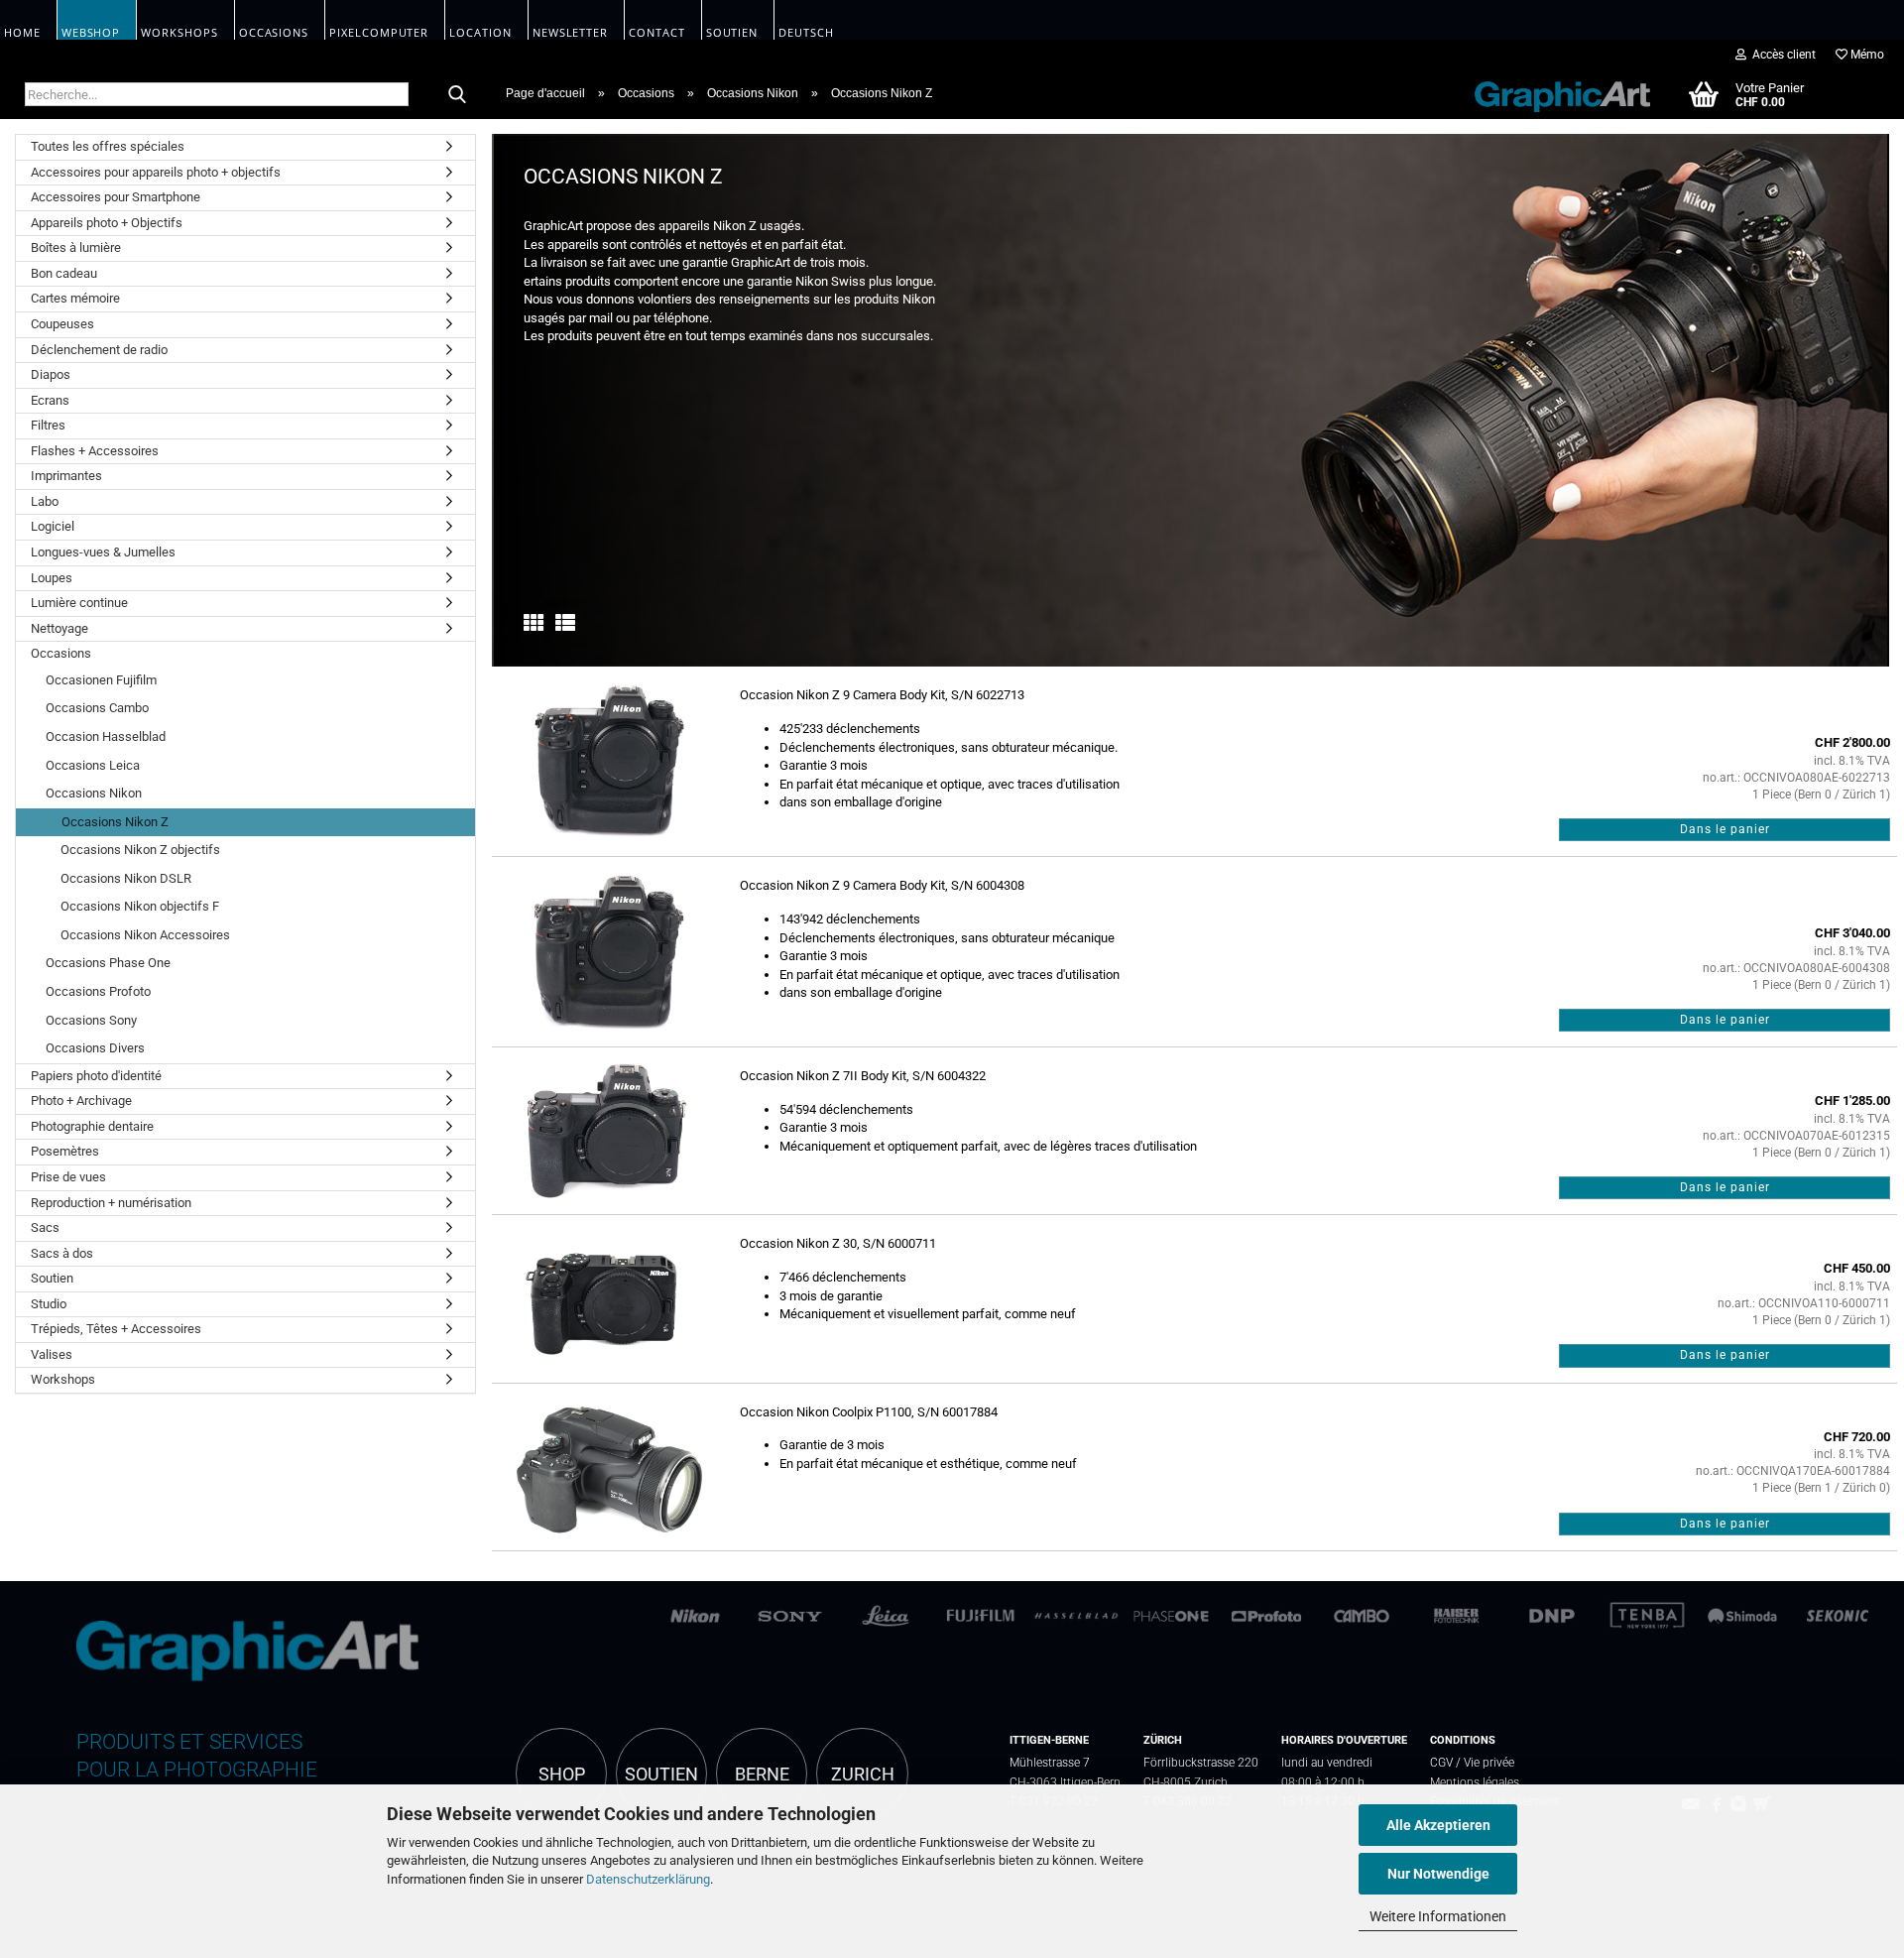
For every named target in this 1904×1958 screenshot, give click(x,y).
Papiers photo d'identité (96, 1076)
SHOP (562, 1774)
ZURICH (863, 1774)
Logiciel (53, 526)
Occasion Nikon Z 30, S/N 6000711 (838, 1243)
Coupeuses (62, 324)
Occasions (61, 653)
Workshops (63, 1379)
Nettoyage (59, 628)
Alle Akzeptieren (1438, 1825)
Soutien (52, 1278)
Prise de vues (68, 1177)
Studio (49, 1304)
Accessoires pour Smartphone (116, 197)
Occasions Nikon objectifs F (140, 906)
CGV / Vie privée (1472, 1762)
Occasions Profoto (98, 991)
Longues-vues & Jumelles (103, 552)
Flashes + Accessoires (95, 451)
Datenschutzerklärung (648, 1879)
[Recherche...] (457, 95)
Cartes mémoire (75, 298)
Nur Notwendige (1438, 1874)
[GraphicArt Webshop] (1552, 93)
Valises (52, 1354)
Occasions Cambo (97, 708)
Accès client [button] (1781, 55)
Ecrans (50, 400)
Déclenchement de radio (99, 350)
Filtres (48, 425)
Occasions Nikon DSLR (126, 878)
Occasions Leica (93, 765)
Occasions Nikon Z (115, 822)
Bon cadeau (64, 273)
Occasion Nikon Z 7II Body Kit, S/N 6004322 (863, 1076)
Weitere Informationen (1438, 1916)
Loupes (52, 578)
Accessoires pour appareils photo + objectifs (156, 172)
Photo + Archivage (81, 1101)
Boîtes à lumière (76, 247)
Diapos (51, 374)
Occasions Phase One (108, 963)
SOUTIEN (661, 1774)
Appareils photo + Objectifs (107, 223)
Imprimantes (66, 476)
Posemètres (65, 1151)
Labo (45, 501)
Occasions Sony (91, 1020)
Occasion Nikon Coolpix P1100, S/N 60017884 (869, 1412)
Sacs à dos (62, 1253)
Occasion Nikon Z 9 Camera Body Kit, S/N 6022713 (882, 695)
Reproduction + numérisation (111, 1203)
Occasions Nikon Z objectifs (140, 850)
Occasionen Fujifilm (101, 680)
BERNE (762, 1774)
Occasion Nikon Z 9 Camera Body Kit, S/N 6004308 (882, 885)
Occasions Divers (95, 1048)
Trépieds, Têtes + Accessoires (116, 1329)
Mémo (1866, 55)
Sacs (45, 1227)
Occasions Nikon (94, 793)
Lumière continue (79, 603)
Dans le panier (1725, 829)
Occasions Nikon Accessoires (145, 935)
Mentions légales (1475, 1782)
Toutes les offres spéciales (108, 146)
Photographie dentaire (92, 1126)
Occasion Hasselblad (106, 736)
